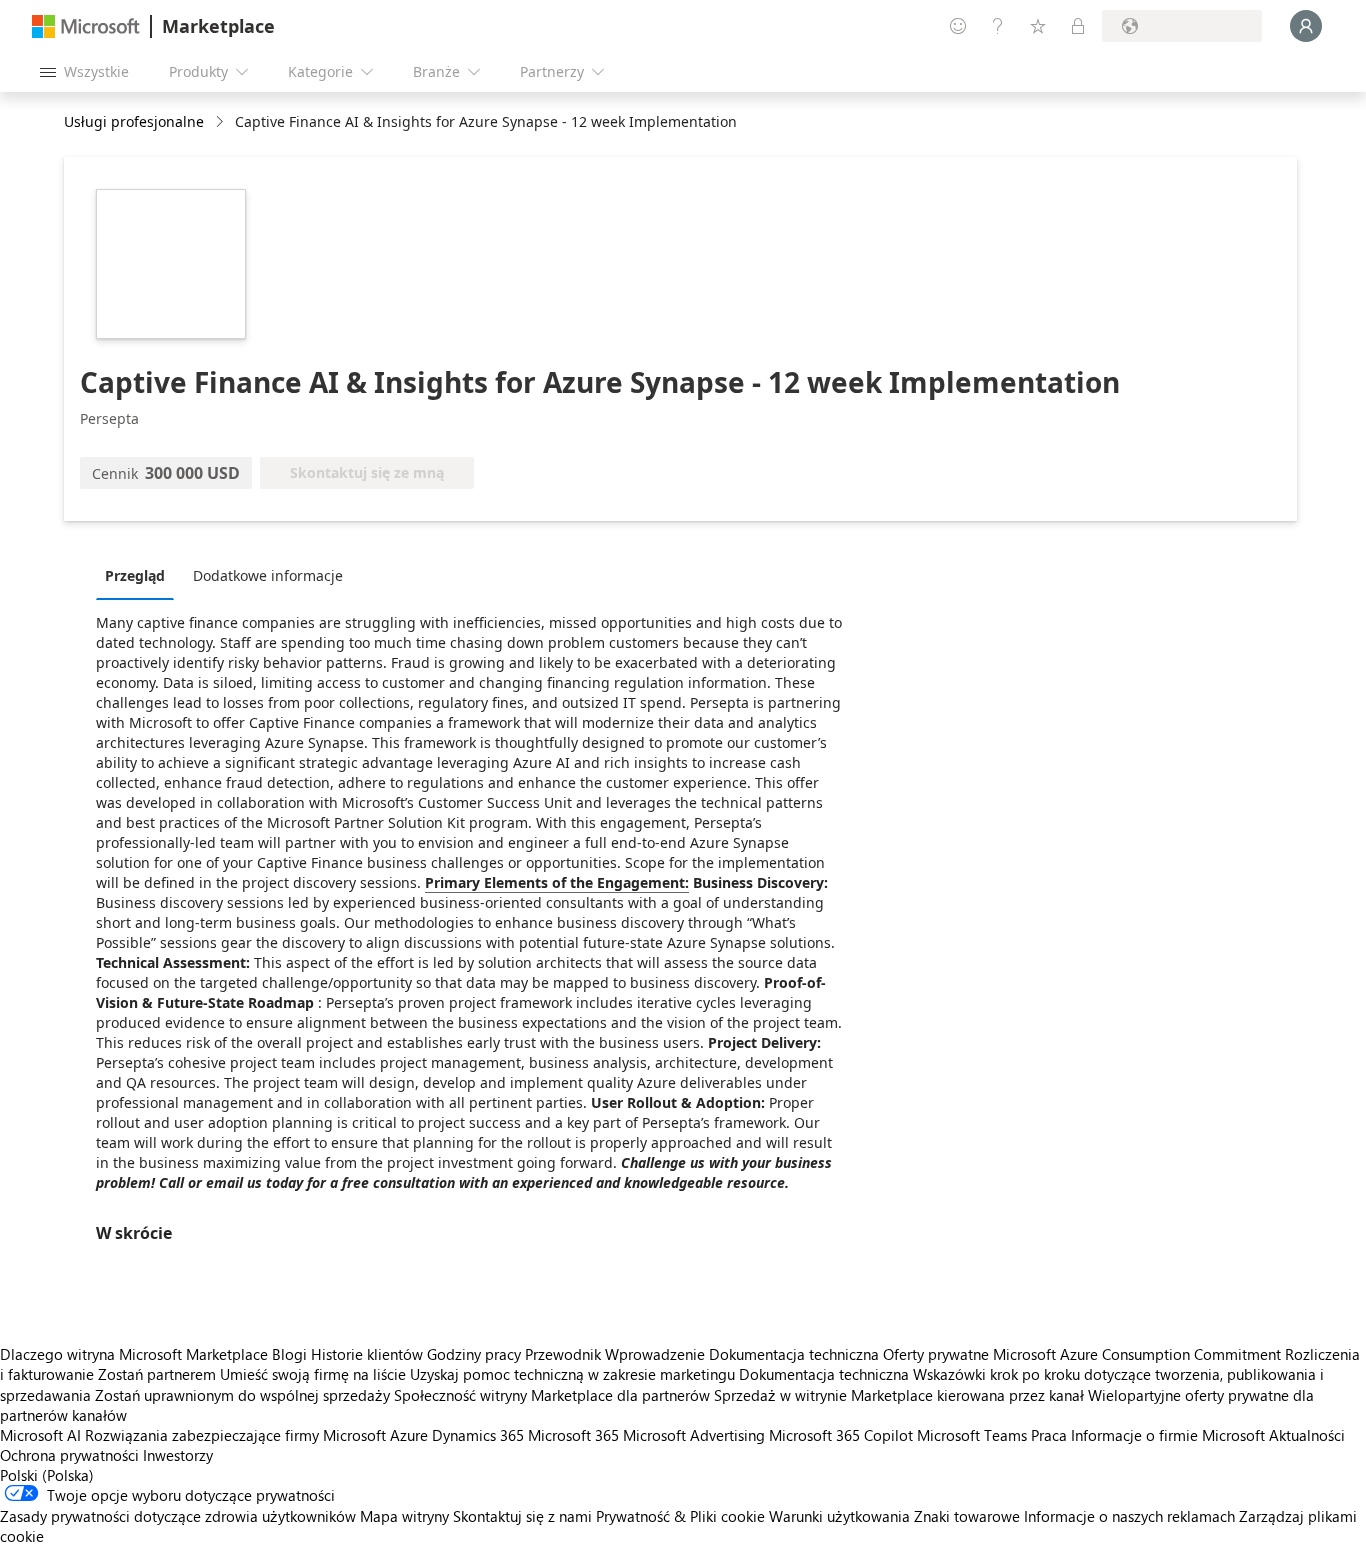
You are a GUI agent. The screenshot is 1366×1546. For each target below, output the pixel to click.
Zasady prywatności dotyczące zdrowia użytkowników (178, 1516)
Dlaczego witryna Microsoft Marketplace (134, 1354)
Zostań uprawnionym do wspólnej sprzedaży (242, 1395)
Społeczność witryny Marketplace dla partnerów (552, 1395)
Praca (1049, 1435)
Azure (409, 1435)
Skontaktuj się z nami (522, 1516)
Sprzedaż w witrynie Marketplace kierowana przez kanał (899, 1395)
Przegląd (135, 575)
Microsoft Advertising (694, 1435)
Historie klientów (367, 1354)
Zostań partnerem (157, 1374)
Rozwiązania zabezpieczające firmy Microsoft (235, 1435)
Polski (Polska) (47, 1475)
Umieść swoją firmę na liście (313, 1374)
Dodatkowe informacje (268, 575)
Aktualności (1307, 1435)
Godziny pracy (474, 1354)
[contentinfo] (221, 122)
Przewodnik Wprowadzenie (615, 1354)
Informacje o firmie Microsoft (1168, 1435)
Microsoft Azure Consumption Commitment (1139, 1354)
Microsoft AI (40, 1435)
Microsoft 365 (573, 1435)
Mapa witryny (404, 1516)
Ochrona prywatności (69, 1455)
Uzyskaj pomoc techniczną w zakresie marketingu (572, 1374)
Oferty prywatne (936, 1354)
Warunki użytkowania (839, 1516)
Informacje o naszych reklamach (1129, 1516)
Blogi (289, 1354)
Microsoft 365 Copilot (841, 1435)
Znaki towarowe (967, 1516)
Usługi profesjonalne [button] (134, 121)
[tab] (140, 575)
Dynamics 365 (478, 1435)
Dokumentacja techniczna (794, 1354)
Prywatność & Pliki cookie (680, 1516)
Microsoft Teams (972, 1435)
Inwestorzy (178, 1455)
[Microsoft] (86, 26)
